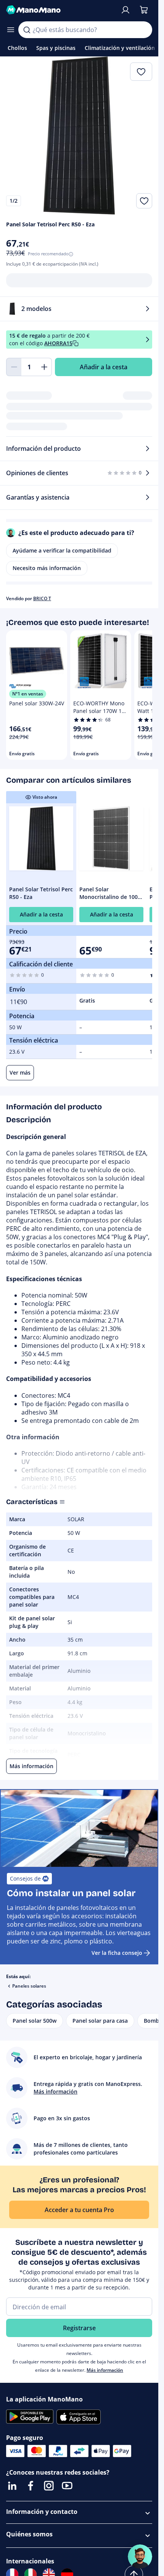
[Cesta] (144, 10)
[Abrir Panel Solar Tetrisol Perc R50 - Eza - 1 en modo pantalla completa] (79, 135)
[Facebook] (31, 2486)
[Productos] (11, 30)
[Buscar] (27, 30)
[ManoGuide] (140, 2557)
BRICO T (42, 598)
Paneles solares (29, 1986)
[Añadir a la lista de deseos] (144, 201)
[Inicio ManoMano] (60, 10)
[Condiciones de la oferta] (148, 339)
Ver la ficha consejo (117, 1953)
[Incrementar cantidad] (44, 367)
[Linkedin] (12, 2486)
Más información (105, 2370)
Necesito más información (47, 568)
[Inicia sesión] (125, 10)
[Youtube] (67, 2486)
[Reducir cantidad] (14, 367)
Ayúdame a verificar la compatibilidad (62, 550)
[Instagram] (49, 2486)
